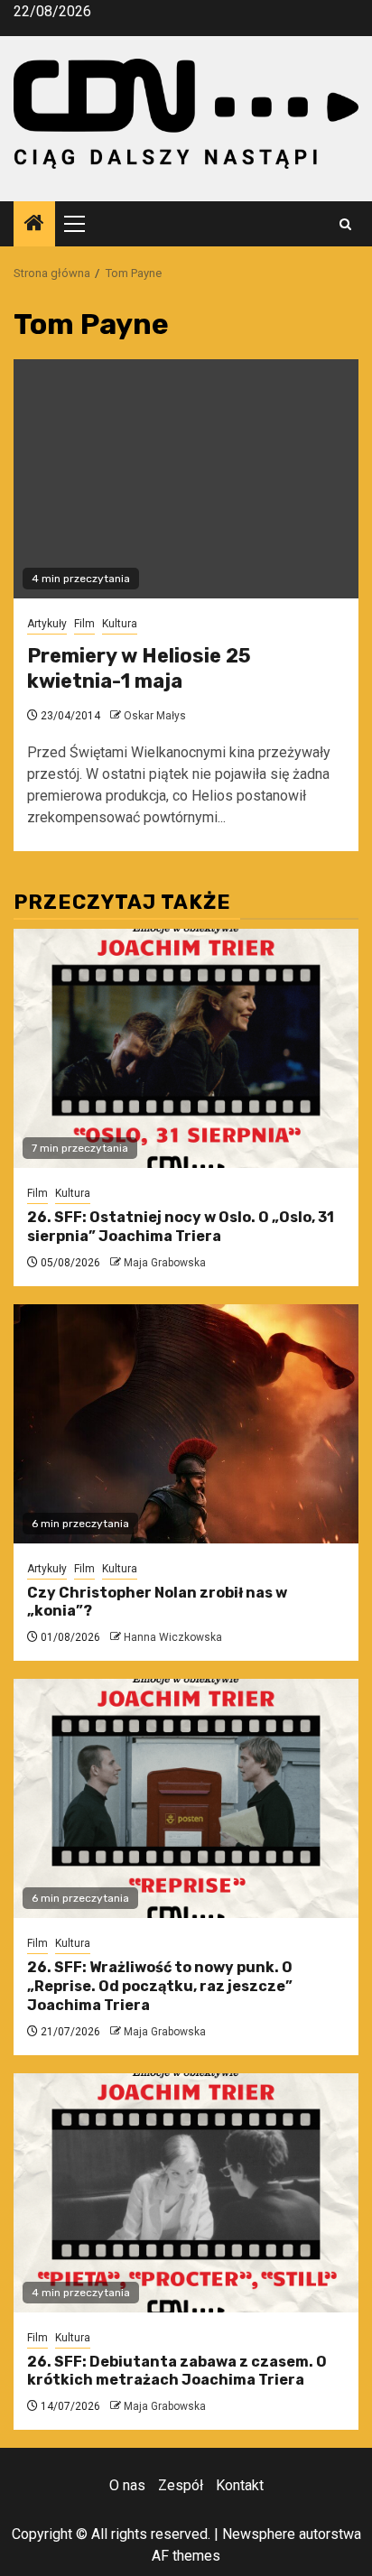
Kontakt (240, 2485)
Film (84, 624)
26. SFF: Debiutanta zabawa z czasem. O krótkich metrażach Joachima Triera (177, 2371)
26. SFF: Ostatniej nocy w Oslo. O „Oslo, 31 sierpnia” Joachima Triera (181, 1227)
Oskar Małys (155, 716)
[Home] (34, 225)
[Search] (345, 224)
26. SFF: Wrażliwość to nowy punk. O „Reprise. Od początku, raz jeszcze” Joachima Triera (160, 1986)
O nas (127, 2485)
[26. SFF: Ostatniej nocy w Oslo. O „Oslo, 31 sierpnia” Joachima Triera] (186, 1048)
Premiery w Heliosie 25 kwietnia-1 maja (139, 669)
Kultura (120, 624)
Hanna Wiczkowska (173, 1637)
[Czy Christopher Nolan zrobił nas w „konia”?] (186, 1424)
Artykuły (47, 624)
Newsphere (259, 2534)
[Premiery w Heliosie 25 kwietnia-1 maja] (186, 479)
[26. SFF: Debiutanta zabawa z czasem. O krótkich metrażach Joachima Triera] (186, 2193)
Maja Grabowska (165, 1263)
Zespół (181, 2485)
